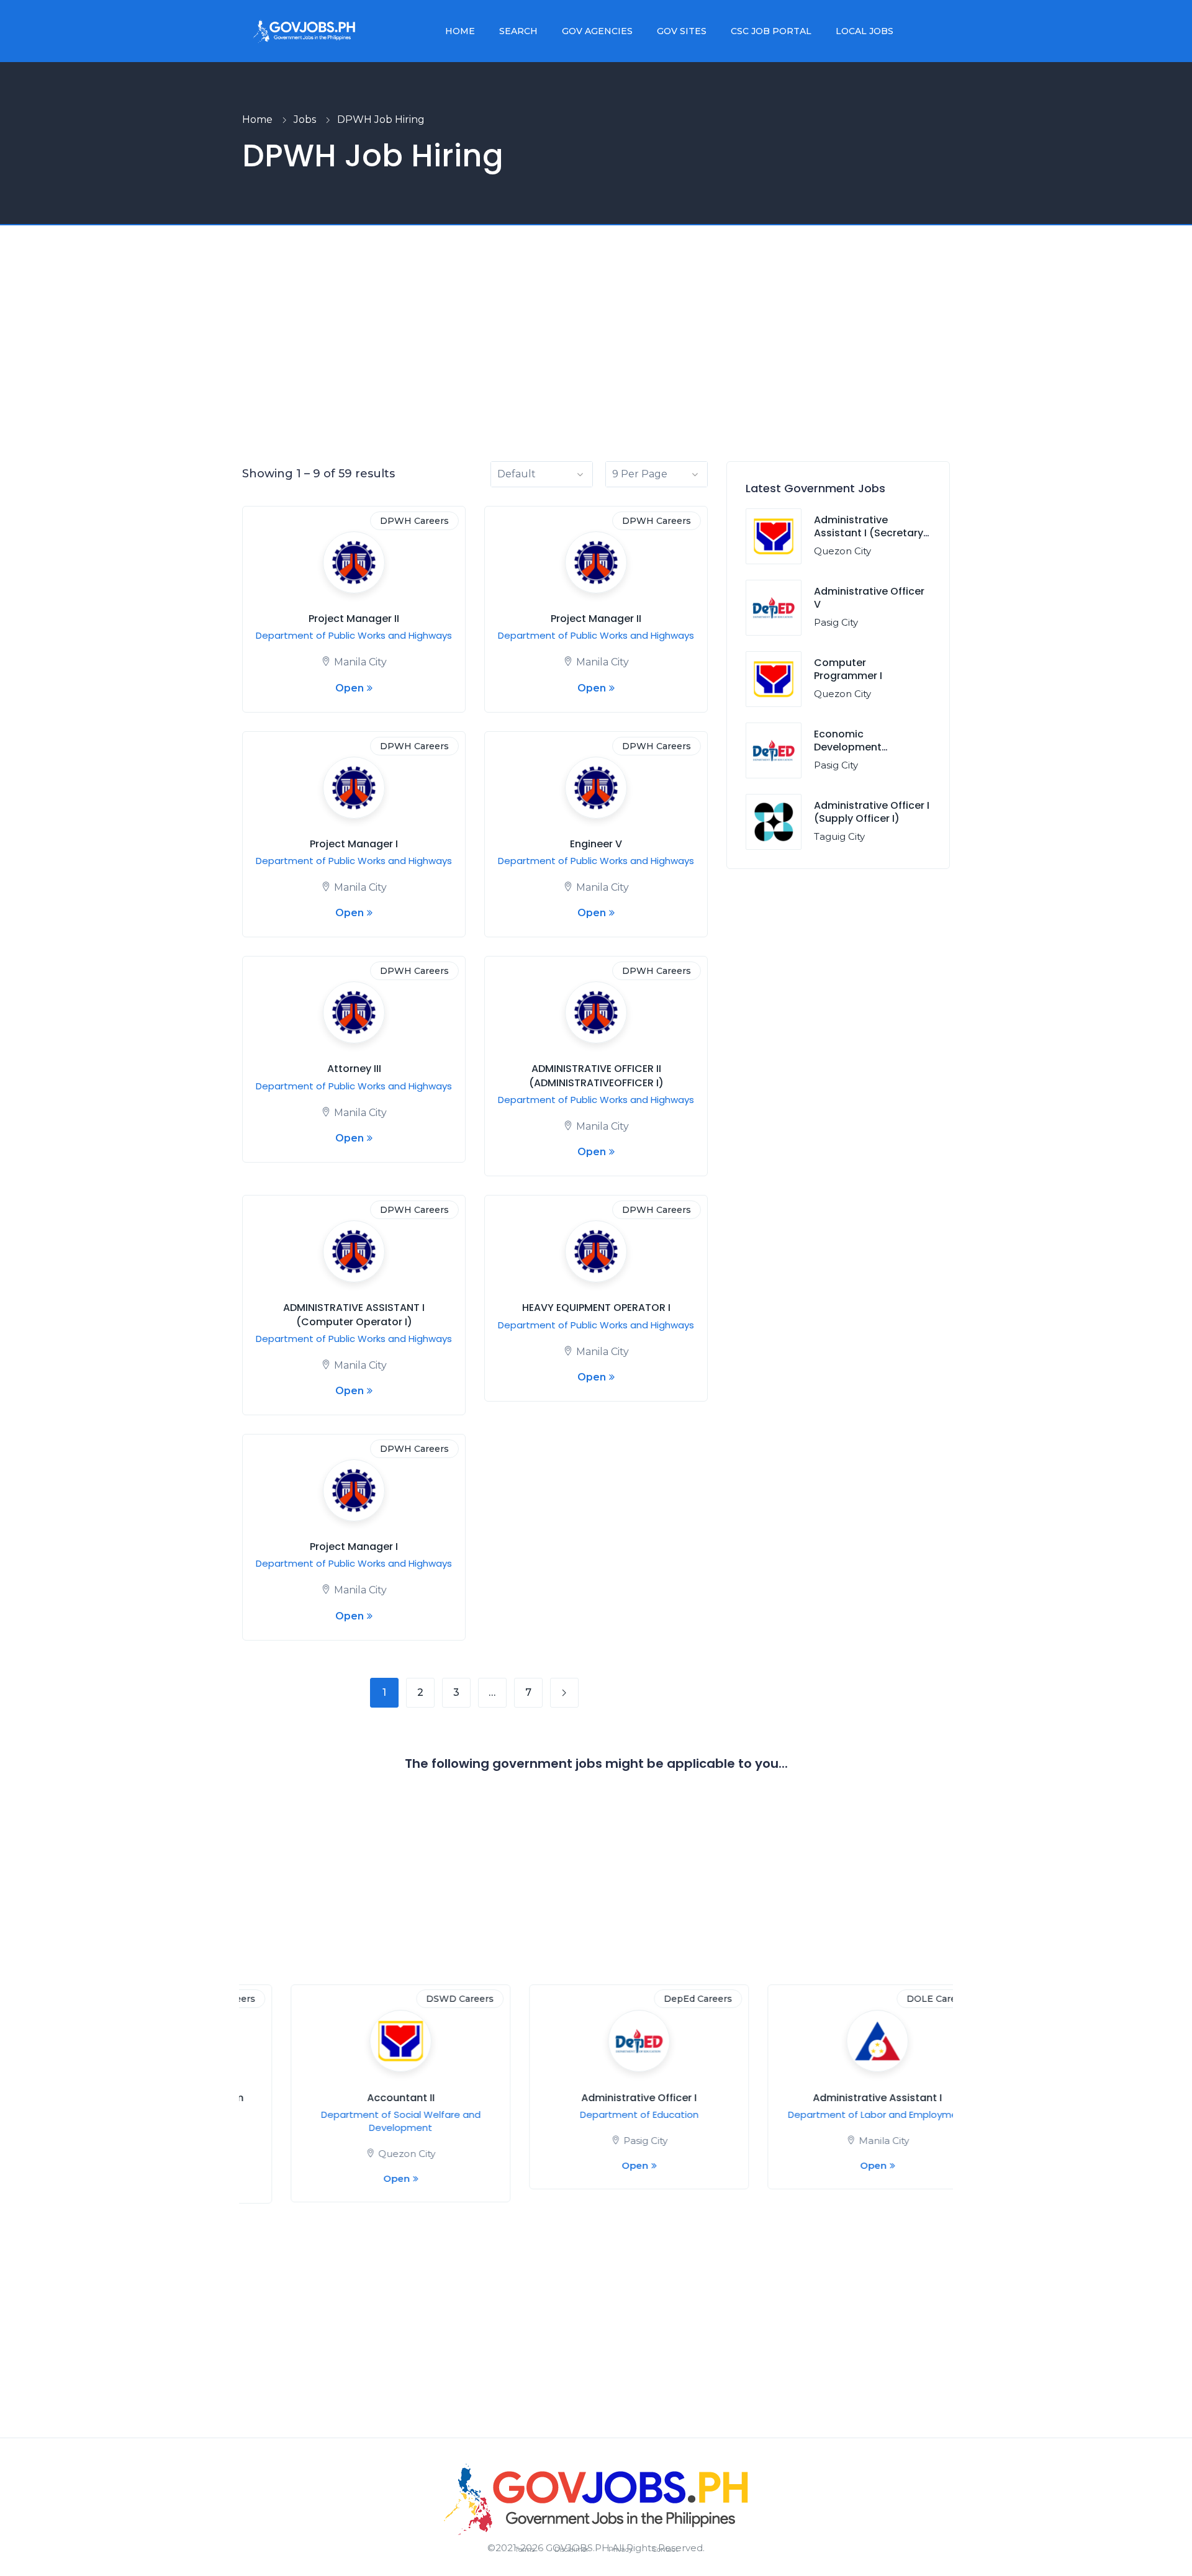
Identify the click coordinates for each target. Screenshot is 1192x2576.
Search (518, 31)
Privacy (621, 2549)
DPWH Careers (414, 521)
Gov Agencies (597, 31)
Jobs (305, 119)
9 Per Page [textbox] (640, 474)
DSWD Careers (418, 1999)
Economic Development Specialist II (848, 747)
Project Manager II (354, 619)
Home (460, 31)
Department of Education (597, 2114)
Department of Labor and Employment (835, 2114)
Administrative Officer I (597, 2098)
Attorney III (354, 1069)
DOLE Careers (896, 1999)
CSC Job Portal (771, 31)
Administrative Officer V (869, 598)
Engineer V (596, 844)
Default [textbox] (517, 474)
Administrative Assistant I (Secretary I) (869, 533)
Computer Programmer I (848, 669)
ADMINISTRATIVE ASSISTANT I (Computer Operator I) (354, 1314)
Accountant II (359, 2098)
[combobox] (542, 474)
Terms (525, 2549)
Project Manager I (354, 844)
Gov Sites (682, 31)
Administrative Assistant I (835, 2098)
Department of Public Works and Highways (354, 635)
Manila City (360, 662)
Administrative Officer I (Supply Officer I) (872, 812)
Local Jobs (865, 31)
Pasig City (836, 622)
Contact (665, 2549)
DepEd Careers (656, 1999)
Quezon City (842, 551)
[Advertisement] (596, 368)
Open (350, 688)
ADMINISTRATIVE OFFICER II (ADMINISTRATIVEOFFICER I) (596, 1075)
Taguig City (839, 836)
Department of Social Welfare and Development (359, 2121)
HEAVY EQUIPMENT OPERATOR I (596, 1308)
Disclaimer (571, 2549)
